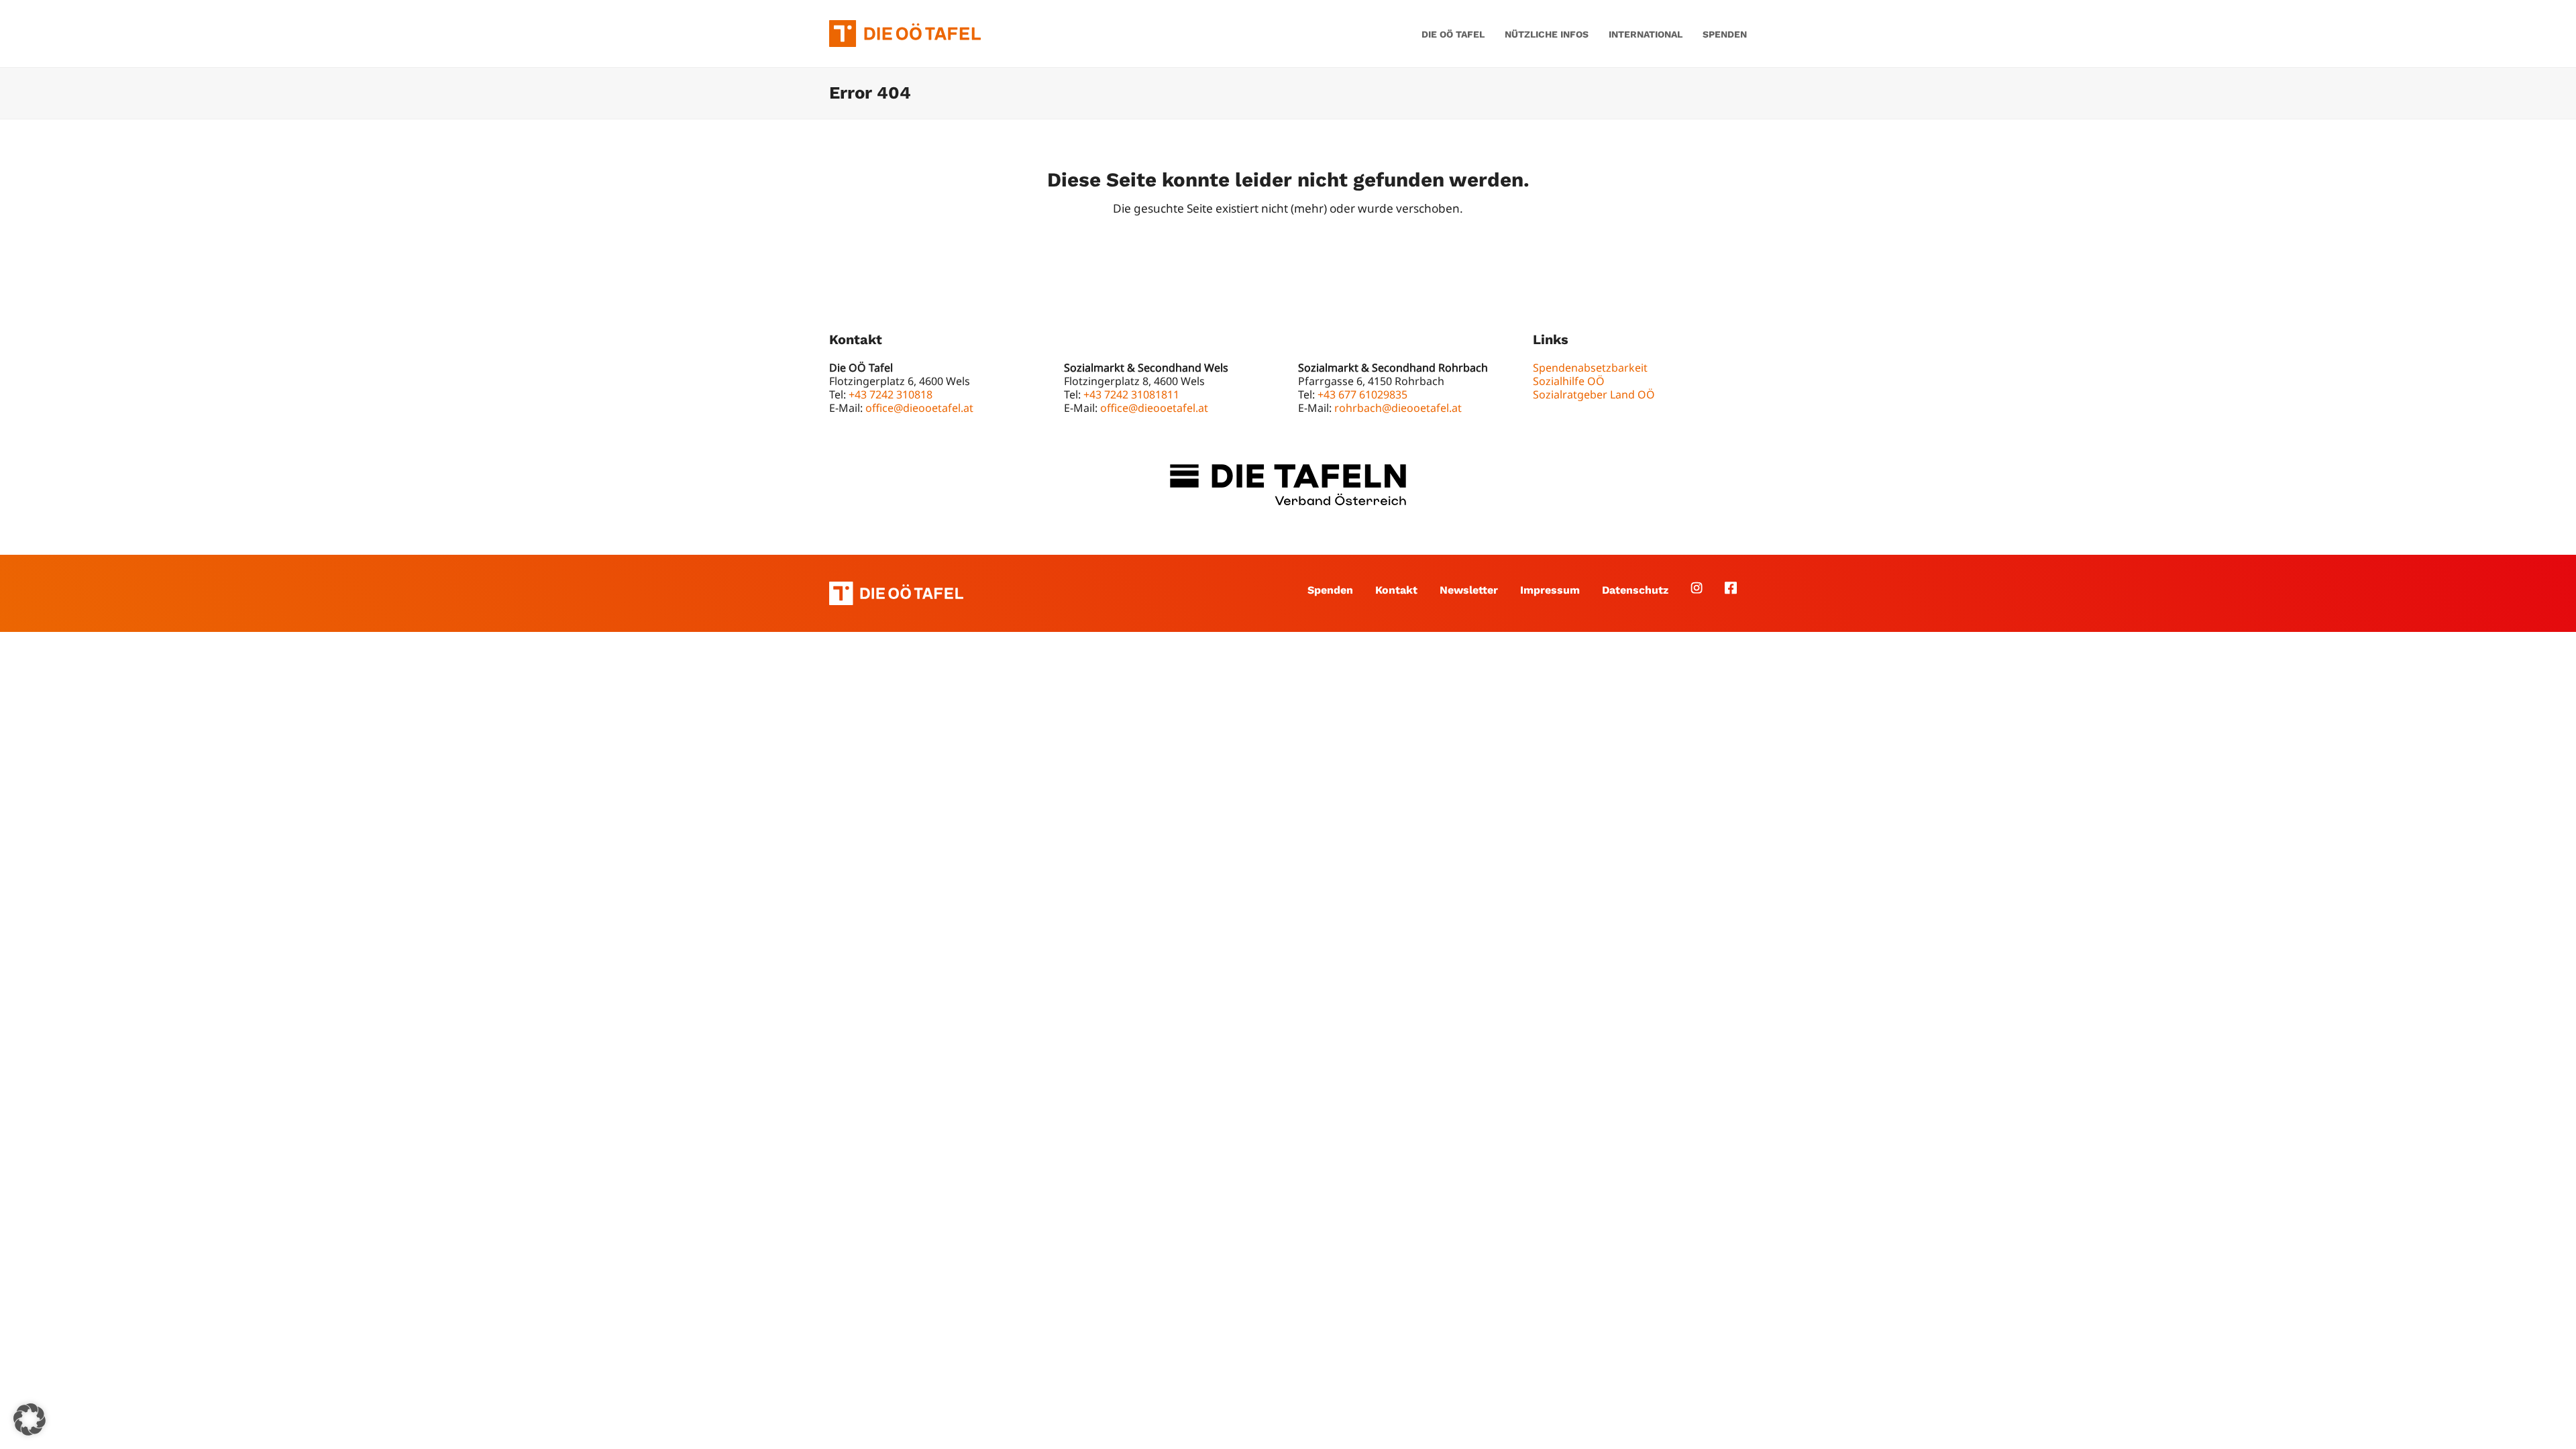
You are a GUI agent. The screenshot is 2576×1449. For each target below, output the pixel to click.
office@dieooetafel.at (919, 408)
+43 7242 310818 (891, 394)
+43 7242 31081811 (1131, 394)
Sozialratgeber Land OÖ (1594, 394)
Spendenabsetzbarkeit (1590, 368)
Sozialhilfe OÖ (1569, 381)
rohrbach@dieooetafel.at (1398, 408)
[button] (30, 1419)
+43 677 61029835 (1362, 394)
